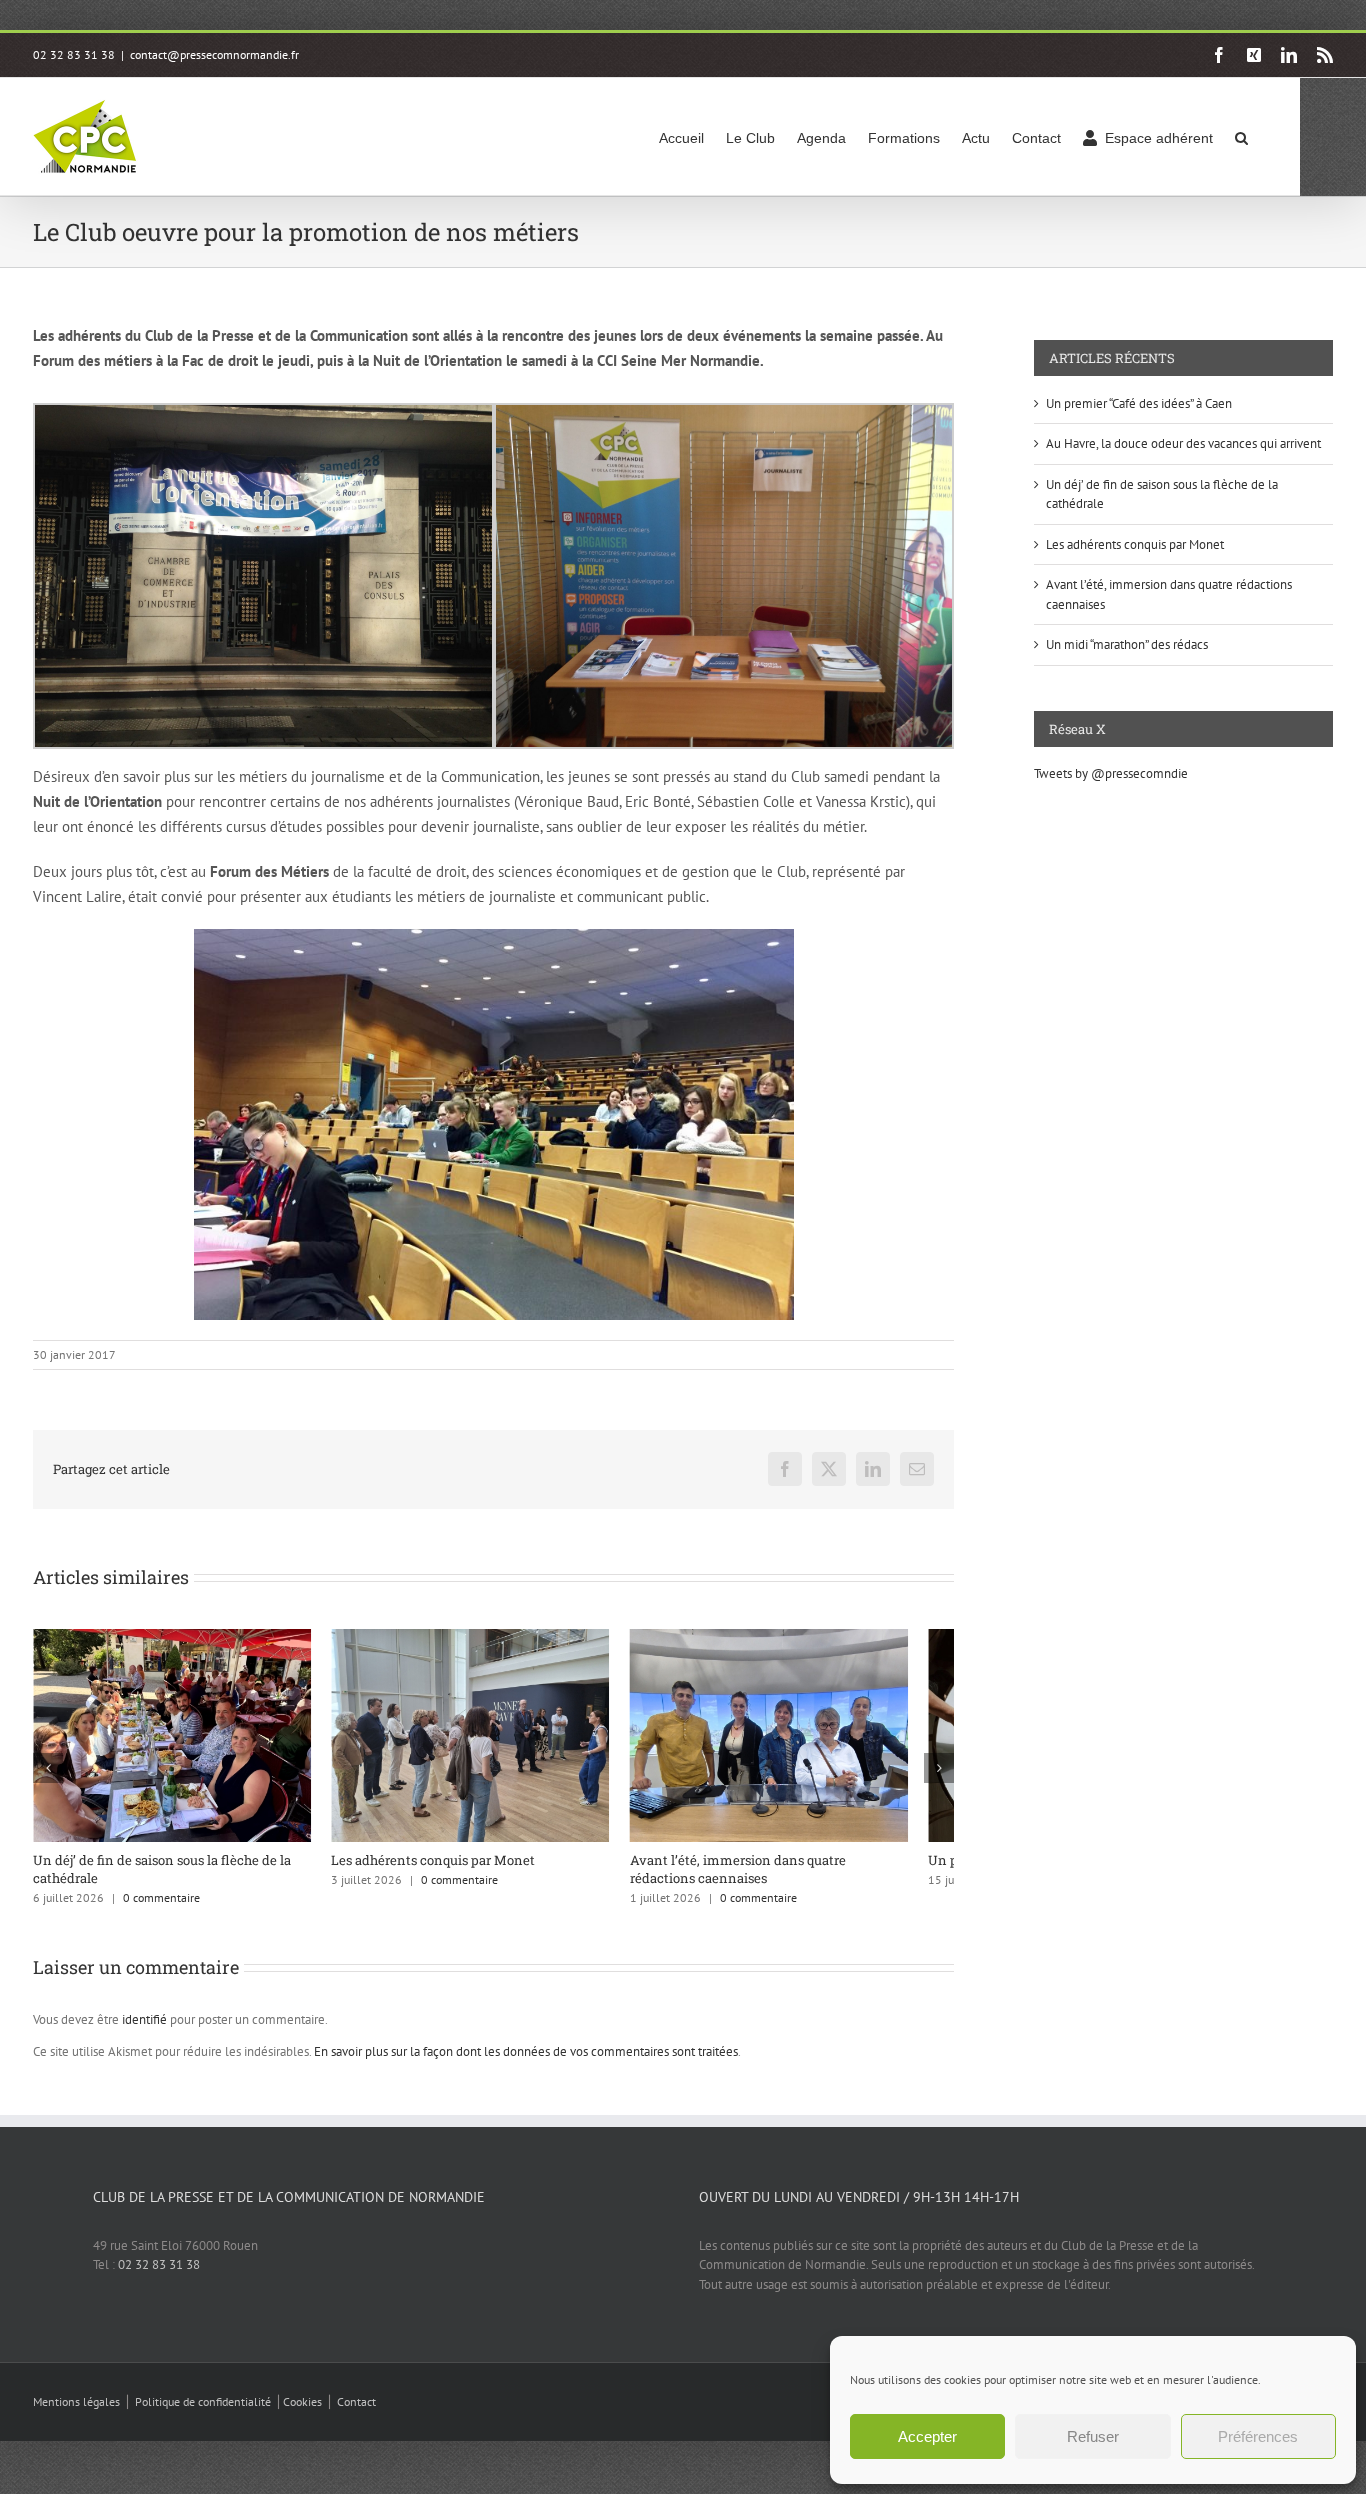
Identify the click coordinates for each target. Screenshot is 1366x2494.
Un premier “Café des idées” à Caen (1139, 403)
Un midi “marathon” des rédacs (1127, 644)
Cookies (302, 2413)
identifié (144, 2031)
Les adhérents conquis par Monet (449, 1871)
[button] (1241, 136)
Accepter (927, 2436)
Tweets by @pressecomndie (1111, 773)
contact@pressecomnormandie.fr (214, 54)
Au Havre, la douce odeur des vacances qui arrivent (1183, 443)
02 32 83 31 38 (159, 2276)
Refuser (1093, 2436)
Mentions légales (76, 2413)
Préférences (1258, 2436)
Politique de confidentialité (203, 2413)
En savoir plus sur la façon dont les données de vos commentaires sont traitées (526, 2063)
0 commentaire (161, 1909)
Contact (356, 2413)
